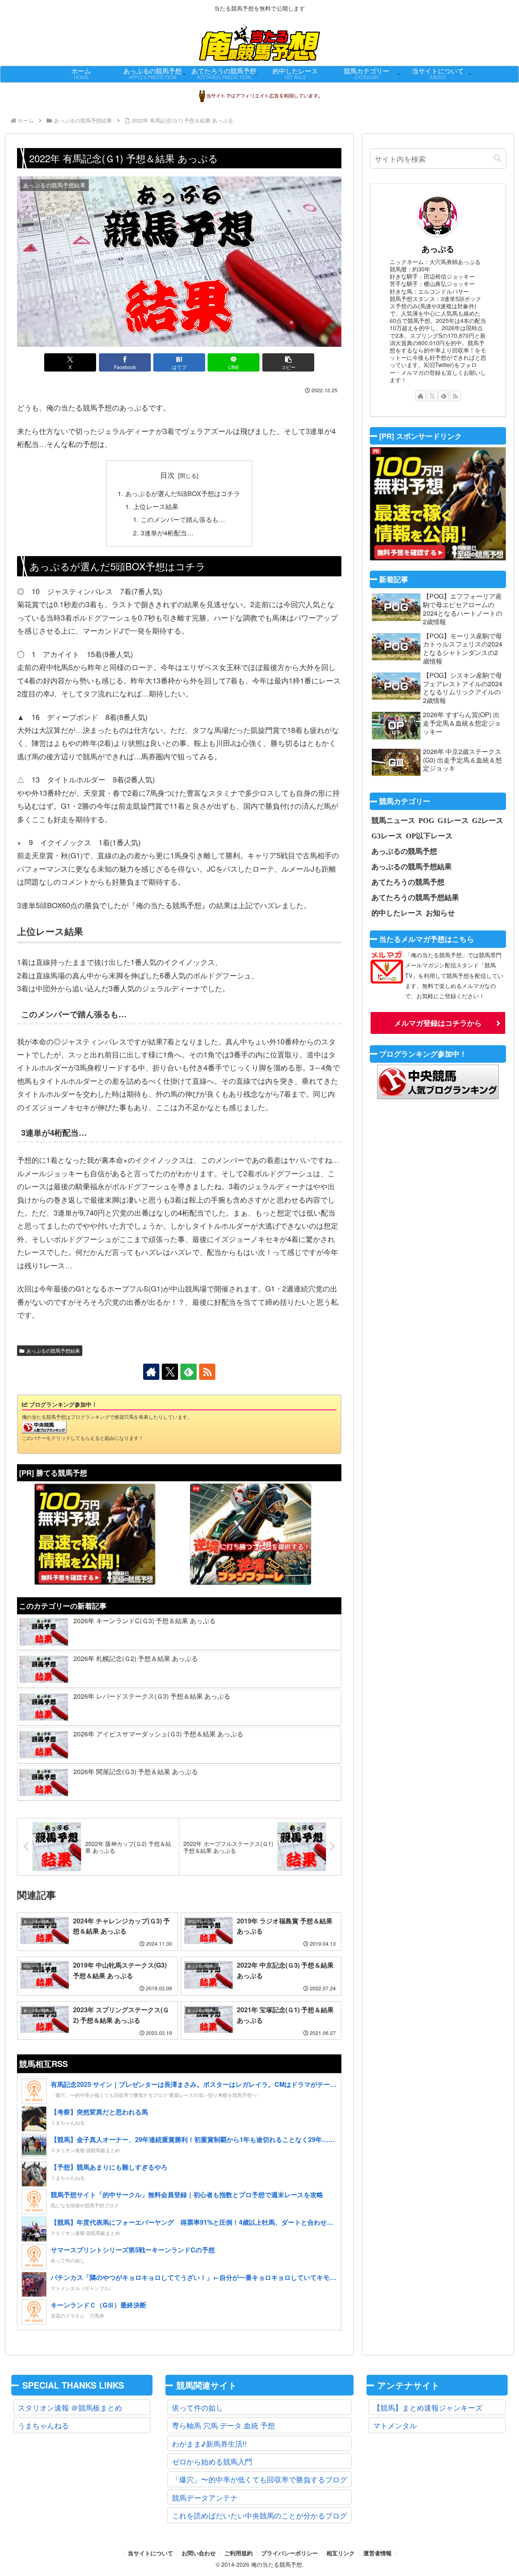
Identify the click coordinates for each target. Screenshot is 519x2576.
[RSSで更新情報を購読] (207, 1372)
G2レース (488, 820)
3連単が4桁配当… (167, 533)
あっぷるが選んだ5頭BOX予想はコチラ (183, 493)
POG (426, 820)
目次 (167, 475)
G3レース (387, 836)
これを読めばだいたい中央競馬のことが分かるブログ (259, 2515)
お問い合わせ (199, 2553)
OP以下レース (429, 836)
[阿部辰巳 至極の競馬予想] (95, 1534)
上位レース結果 (156, 506)
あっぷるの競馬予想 (404, 851)
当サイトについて (150, 2553)
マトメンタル (395, 2425)
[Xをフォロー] (170, 1372)
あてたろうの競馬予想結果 (415, 897)
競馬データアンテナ (205, 2497)
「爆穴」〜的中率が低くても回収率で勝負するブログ (259, 2479)
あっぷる (438, 249)
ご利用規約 (238, 2553)
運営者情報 (377, 2553)
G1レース (453, 820)
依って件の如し (197, 2407)
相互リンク (341, 2553)
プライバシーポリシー (290, 2553)
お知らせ (440, 913)
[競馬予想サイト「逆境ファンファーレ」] (251, 1534)
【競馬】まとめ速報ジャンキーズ (428, 2407)
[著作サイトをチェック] (151, 1372)
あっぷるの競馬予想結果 (53, 1350)
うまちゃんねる (43, 2425)
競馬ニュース (393, 820)
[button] (288, 362)
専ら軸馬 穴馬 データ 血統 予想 (223, 2425)
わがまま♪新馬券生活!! (209, 2443)
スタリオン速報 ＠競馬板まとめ (70, 2407)
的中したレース (397, 913)
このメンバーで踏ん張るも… (183, 519)
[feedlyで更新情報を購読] (189, 1372)
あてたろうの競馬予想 (408, 882)
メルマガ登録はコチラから (438, 1023)
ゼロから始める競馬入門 (212, 2461)
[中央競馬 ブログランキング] (44, 1426)
